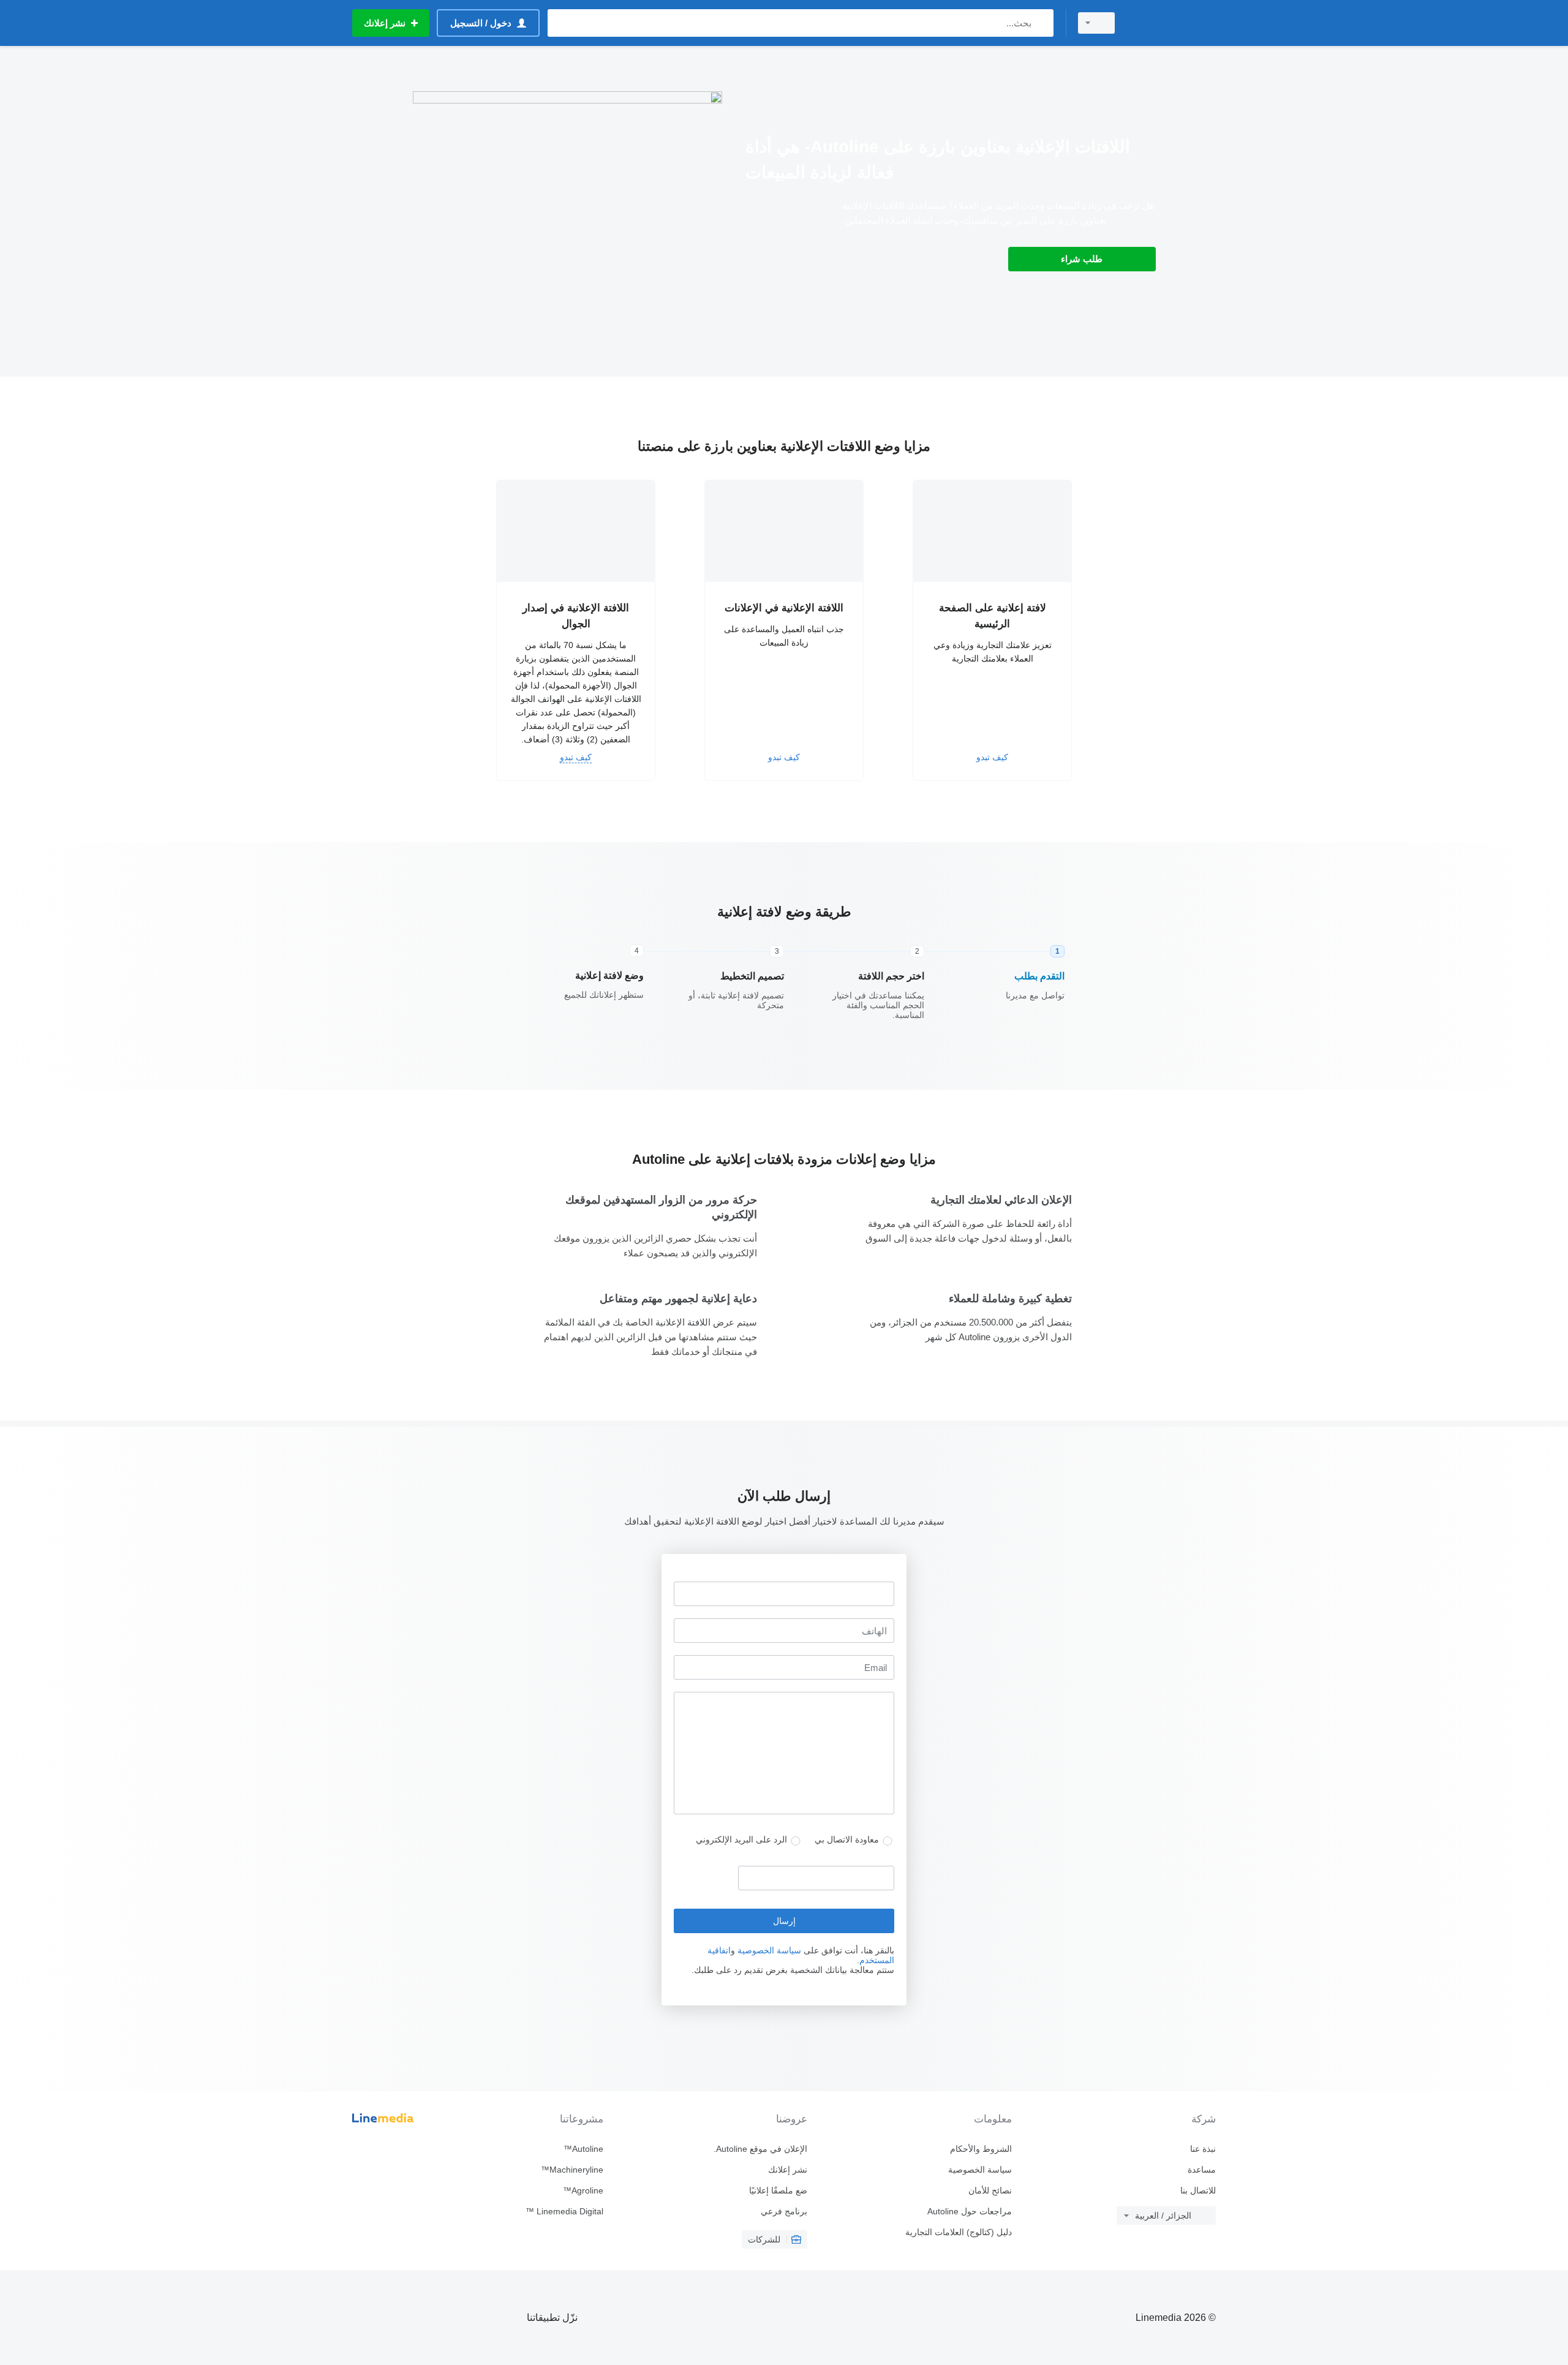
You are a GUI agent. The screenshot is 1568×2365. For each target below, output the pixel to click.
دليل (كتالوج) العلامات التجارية (958, 2232)
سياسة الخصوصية (769, 1950)
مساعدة (1202, 2170)
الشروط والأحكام (981, 2149)
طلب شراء (1082, 259)
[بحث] (1042, 23)
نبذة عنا (1203, 2149)
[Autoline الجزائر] (1173, 23)
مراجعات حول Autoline (969, 2211)
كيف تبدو (992, 757)
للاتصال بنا (1198, 2190)
